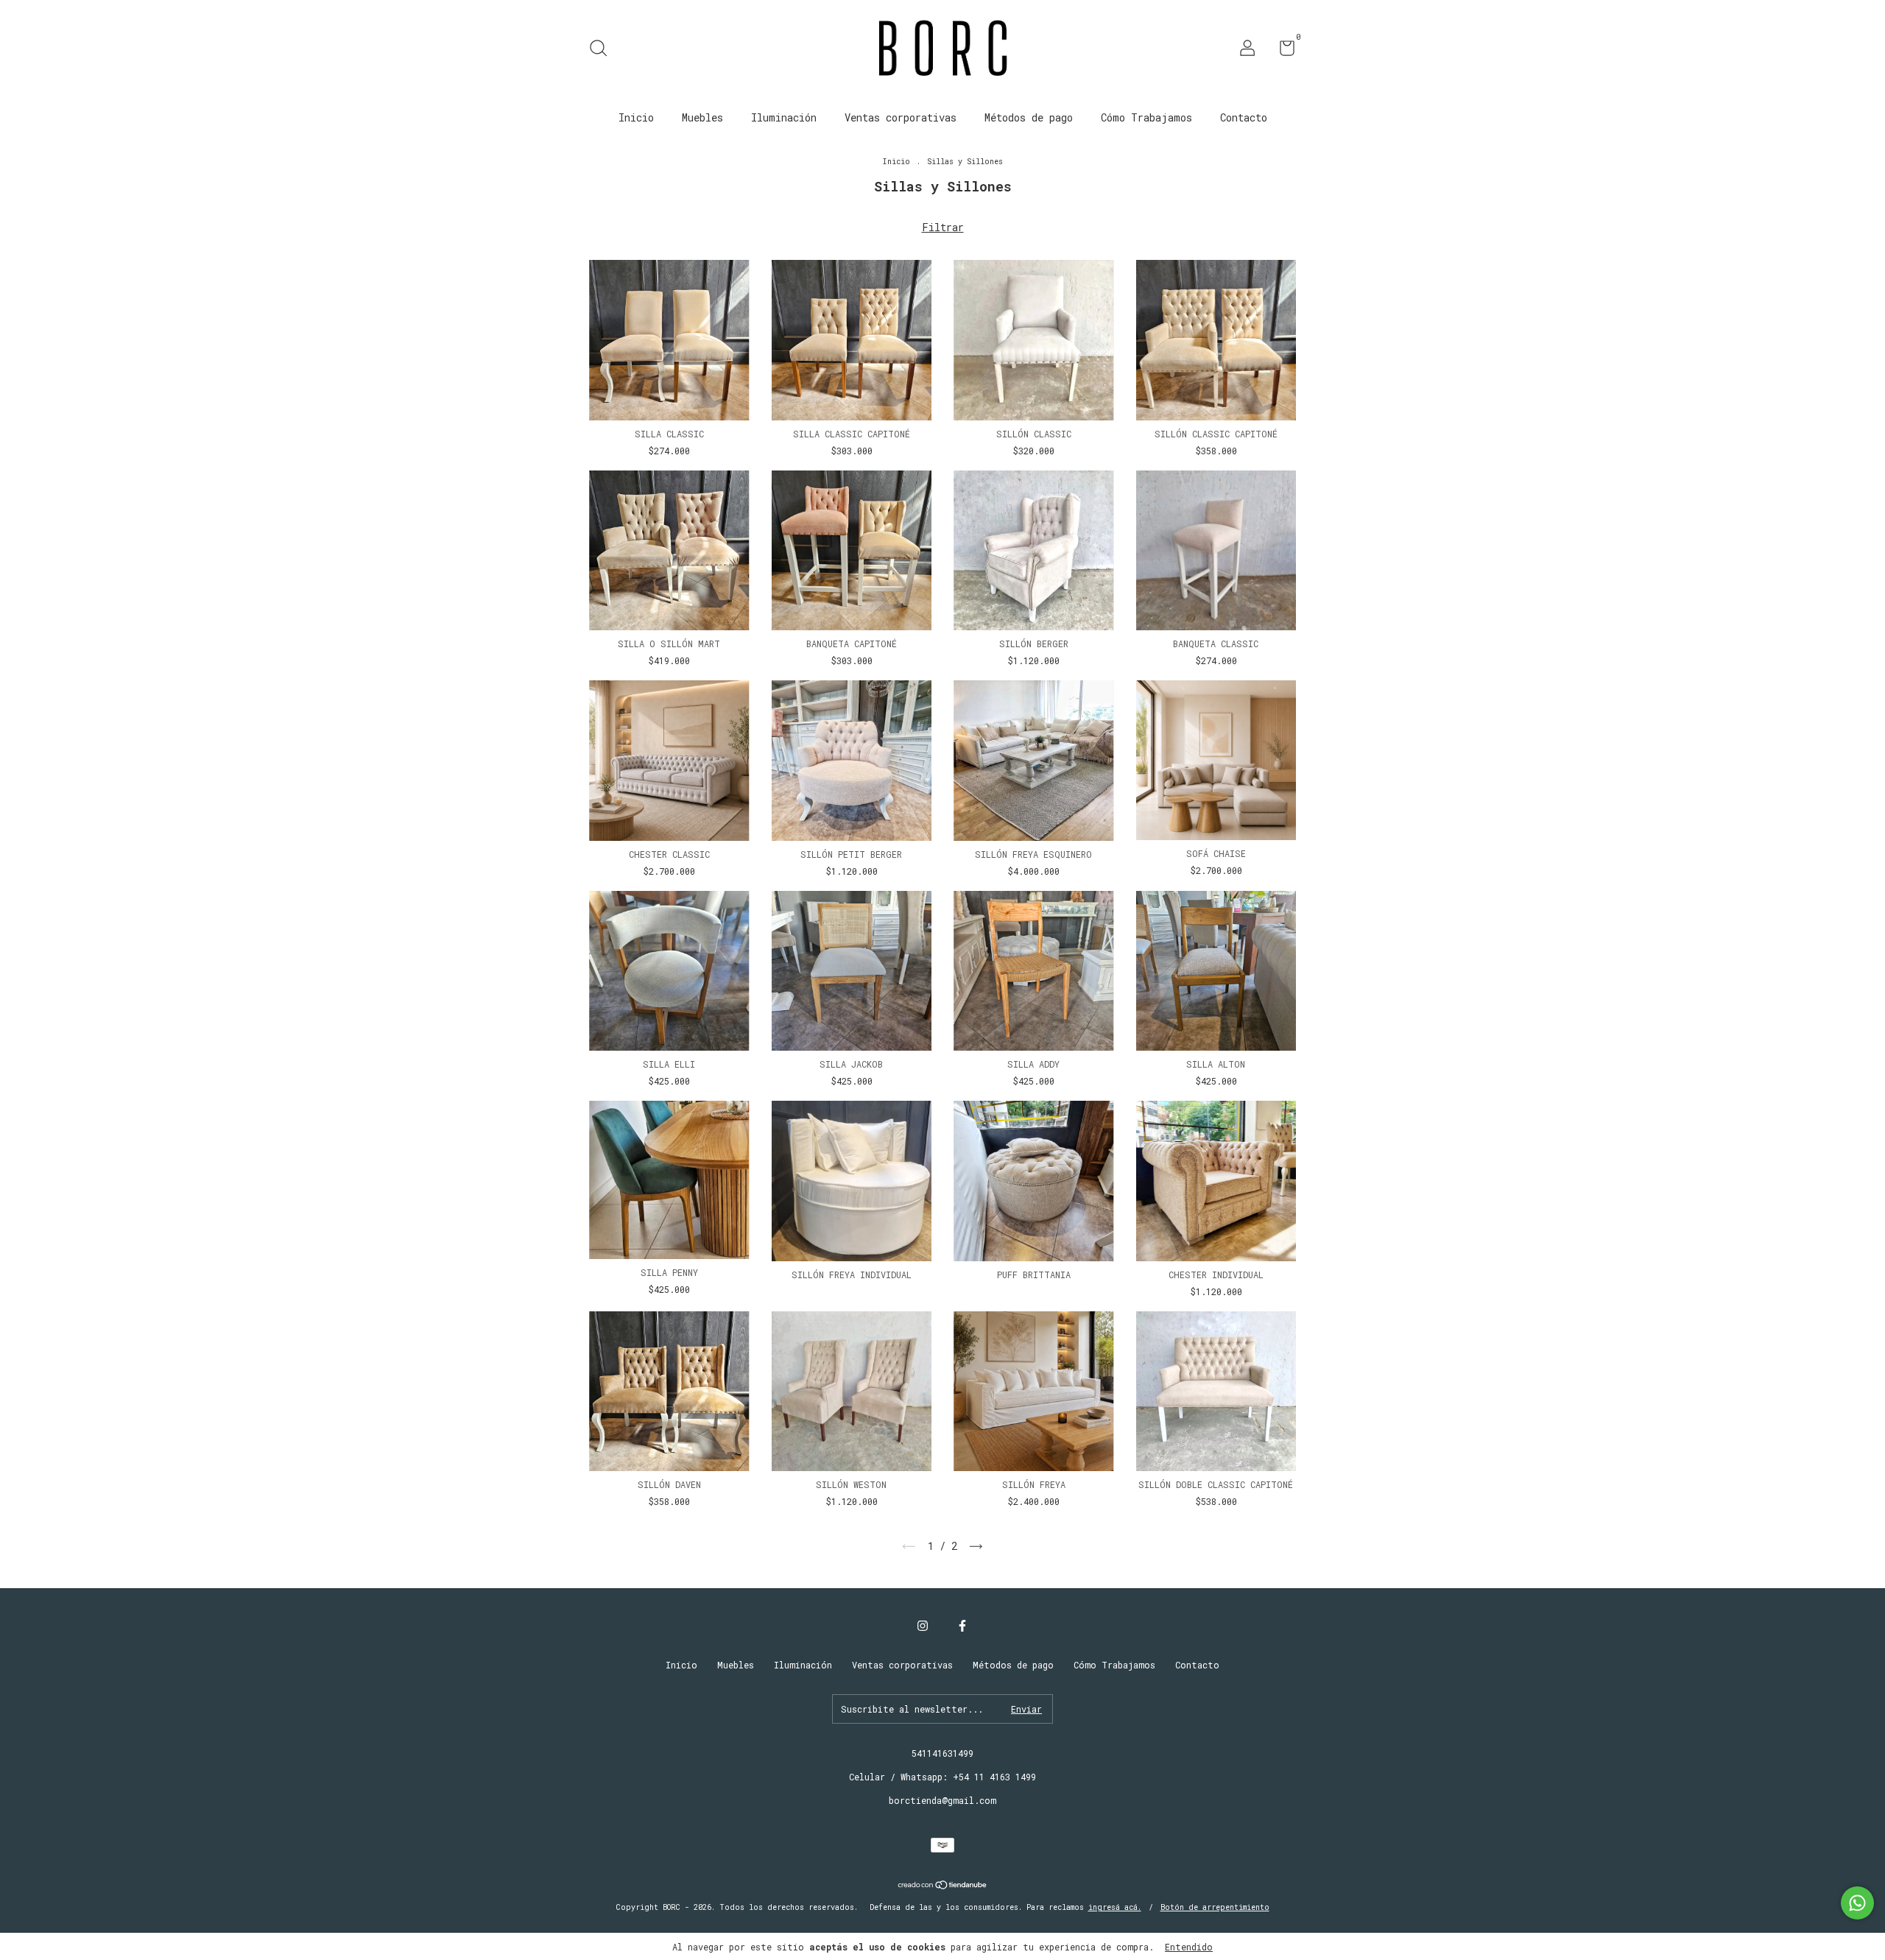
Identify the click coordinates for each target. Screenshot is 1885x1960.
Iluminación (784, 117)
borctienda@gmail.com (942, 1800)
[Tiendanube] (943, 1886)
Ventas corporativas (901, 117)
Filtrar (943, 227)
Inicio (636, 117)
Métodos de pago (1029, 117)
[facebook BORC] (962, 1625)
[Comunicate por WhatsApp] (1857, 1903)
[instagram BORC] (923, 1625)
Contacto (1244, 117)
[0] (1282, 51)
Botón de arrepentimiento (1215, 1907)
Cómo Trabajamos (1146, 117)
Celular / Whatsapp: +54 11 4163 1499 (942, 1777)
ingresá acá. (1115, 1907)
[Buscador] (603, 50)
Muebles (702, 117)
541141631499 (942, 1753)
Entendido (1189, 1947)
